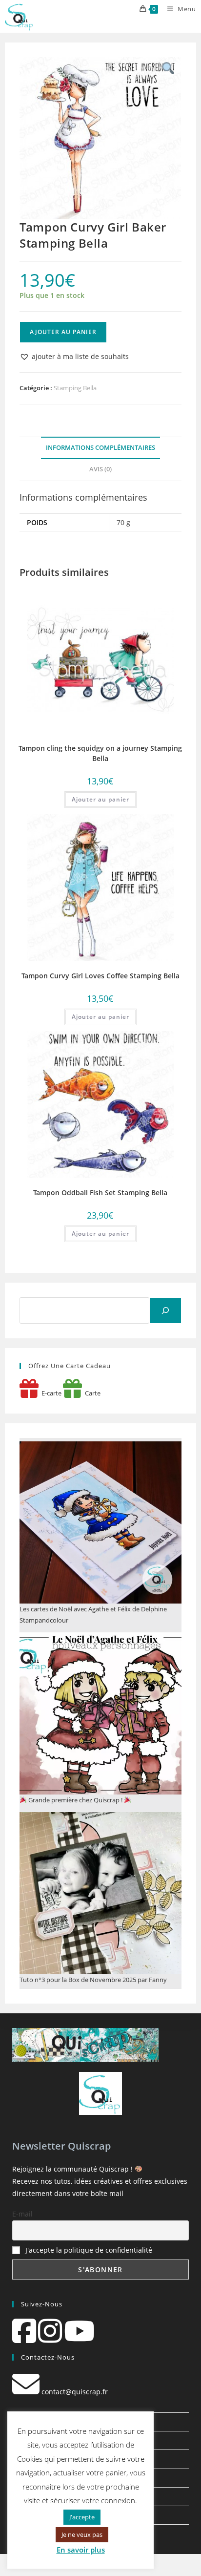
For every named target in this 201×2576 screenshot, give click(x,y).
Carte (91, 1393)
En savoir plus (81, 2550)
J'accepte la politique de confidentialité (89, 2250)
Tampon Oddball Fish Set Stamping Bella (100, 1193)
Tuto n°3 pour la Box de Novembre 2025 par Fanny (93, 1980)
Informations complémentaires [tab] (100, 448)
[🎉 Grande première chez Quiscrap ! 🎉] (100, 1713)
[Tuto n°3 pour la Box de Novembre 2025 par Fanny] (100, 1893)
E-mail (22, 2214)
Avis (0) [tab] (100, 469)
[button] (74, 356)
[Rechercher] (165, 1310)
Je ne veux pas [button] (82, 2534)
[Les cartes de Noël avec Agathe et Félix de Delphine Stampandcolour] (100, 1522)
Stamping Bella (75, 388)
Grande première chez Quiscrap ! (75, 1800)
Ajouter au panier (63, 332)
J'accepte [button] (82, 2517)
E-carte (50, 1393)
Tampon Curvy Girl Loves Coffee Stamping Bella (100, 976)
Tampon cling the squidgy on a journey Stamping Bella (100, 753)
